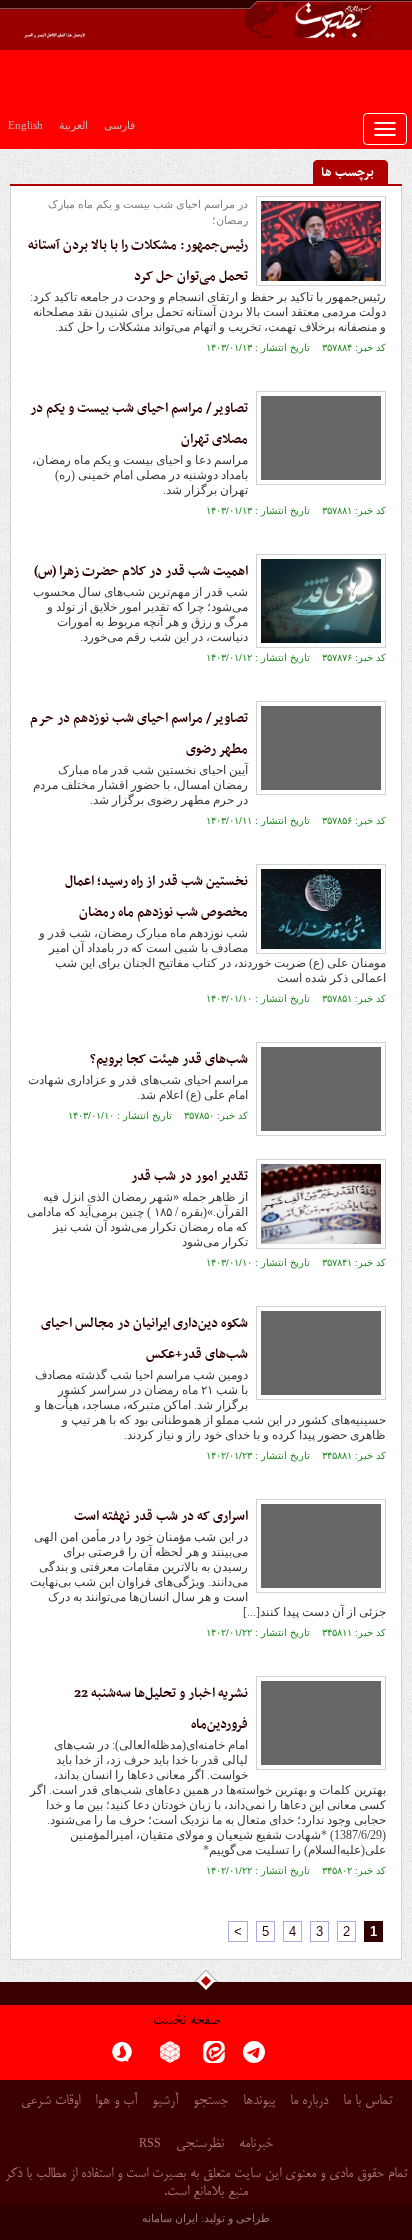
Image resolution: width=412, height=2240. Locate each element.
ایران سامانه (170, 2218)
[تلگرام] (254, 2058)
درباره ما (309, 2101)
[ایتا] (214, 2058)
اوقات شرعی (50, 2101)
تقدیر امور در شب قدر (189, 1176)
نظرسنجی (200, 2144)
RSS (150, 2143)
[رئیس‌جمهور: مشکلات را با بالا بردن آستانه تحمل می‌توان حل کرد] (321, 241)
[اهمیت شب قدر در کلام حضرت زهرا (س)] (321, 601)
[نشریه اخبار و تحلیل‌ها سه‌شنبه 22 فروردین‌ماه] (321, 1723)
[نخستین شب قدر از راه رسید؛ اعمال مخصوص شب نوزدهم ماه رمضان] (321, 909)
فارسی (119, 125)
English (25, 125)
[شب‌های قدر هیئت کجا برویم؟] (321, 1089)
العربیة (73, 125)
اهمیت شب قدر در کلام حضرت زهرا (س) (141, 571)
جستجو (210, 2101)
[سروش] (122, 2058)
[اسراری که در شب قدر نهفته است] (321, 1546)
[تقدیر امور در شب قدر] (321, 1204)
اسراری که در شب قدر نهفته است (161, 1516)
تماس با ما (367, 2101)
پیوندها (259, 2101)
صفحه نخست (186, 2021)
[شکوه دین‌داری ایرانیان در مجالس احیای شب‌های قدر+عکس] (321, 1353)
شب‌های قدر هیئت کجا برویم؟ (169, 1059)
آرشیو (165, 2101)
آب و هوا (116, 2101)
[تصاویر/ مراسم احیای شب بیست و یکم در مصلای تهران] (321, 438)
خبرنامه (256, 2144)
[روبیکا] (170, 2058)
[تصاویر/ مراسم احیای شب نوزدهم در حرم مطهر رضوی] (321, 748)
